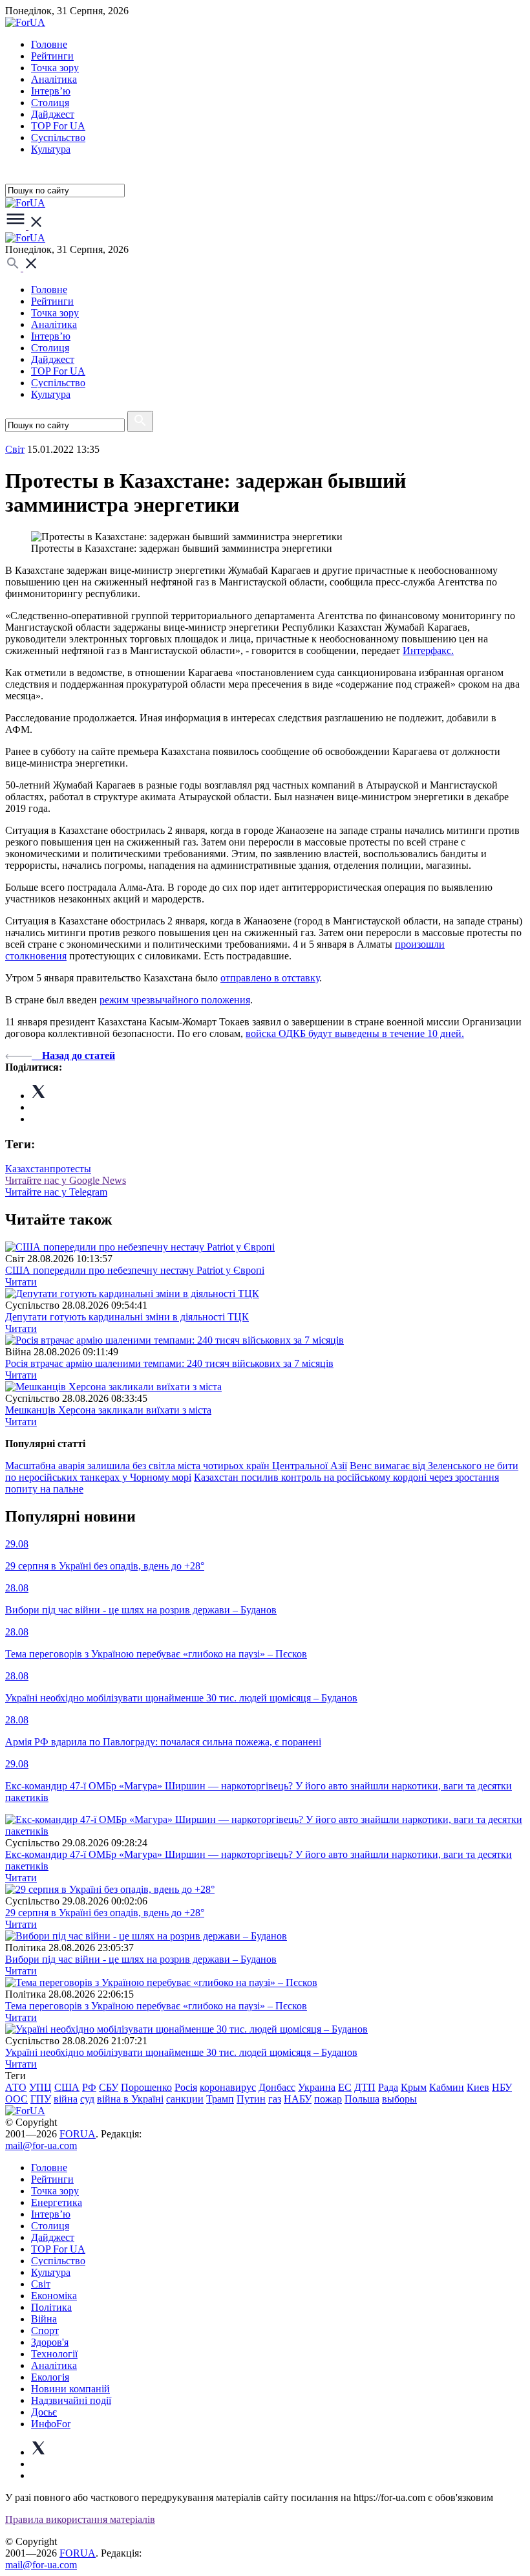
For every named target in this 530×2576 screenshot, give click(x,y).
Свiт (15, 449)
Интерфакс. (428, 650)
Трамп (220, 2099)
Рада (388, 2087)
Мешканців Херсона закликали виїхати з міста (108, 1410)
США (67, 2087)
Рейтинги (52, 56)
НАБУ (298, 2099)
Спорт (45, 2330)
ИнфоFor (51, 2424)
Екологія (50, 2377)
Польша (362, 2099)
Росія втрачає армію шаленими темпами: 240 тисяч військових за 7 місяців (169, 1363)
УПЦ (40, 2087)
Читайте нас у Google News (66, 1180)
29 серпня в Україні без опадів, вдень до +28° (105, 1913)
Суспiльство (58, 137)
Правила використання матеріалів (80, 2519)
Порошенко (146, 2087)
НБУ (502, 2087)
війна (66, 2099)
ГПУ (41, 2099)
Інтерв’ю (51, 91)
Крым (414, 2087)
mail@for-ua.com (41, 2145)
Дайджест (53, 114)
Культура (51, 149)
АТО (16, 2087)
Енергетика (57, 2202)
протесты (70, 1169)
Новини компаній (70, 2389)
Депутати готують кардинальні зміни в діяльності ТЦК (127, 1317)
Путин (251, 2099)
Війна (44, 2319)
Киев (478, 2087)
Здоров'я (50, 2342)
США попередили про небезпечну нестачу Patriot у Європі (135, 1270)
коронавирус (228, 2087)
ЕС (345, 2087)
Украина (317, 2087)
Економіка (54, 2296)
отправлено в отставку (270, 978)
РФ (89, 2087)
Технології (54, 2354)
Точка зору (55, 68)
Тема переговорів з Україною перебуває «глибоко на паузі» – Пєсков (156, 2006)
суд (87, 2099)
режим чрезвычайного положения (175, 1000)
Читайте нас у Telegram (56, 1192)
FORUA (78, 2134)
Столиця (50, 103)
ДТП (365, 2087)
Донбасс (277, 2087)
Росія (186, 2087)
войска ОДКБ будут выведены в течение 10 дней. (355, 1033)
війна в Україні (130, 2099)
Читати (21, 1282)
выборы (399, 2099)
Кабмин (447, 2087)
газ (275, 2099)
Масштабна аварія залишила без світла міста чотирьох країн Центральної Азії (176, 1466)
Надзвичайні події (71, 2400)
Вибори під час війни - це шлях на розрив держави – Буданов (141, 1959)
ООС (16, 2099)
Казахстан (27, 1169)
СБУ (109, 2087)
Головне (49, 44)
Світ (41, 2284)
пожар (328, 2099)
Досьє (44, 2412)
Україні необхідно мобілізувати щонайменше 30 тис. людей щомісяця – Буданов (181, 2052)
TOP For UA (58, 126)
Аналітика (54, 79)
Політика (51, 2307)
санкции (185, 2099)
